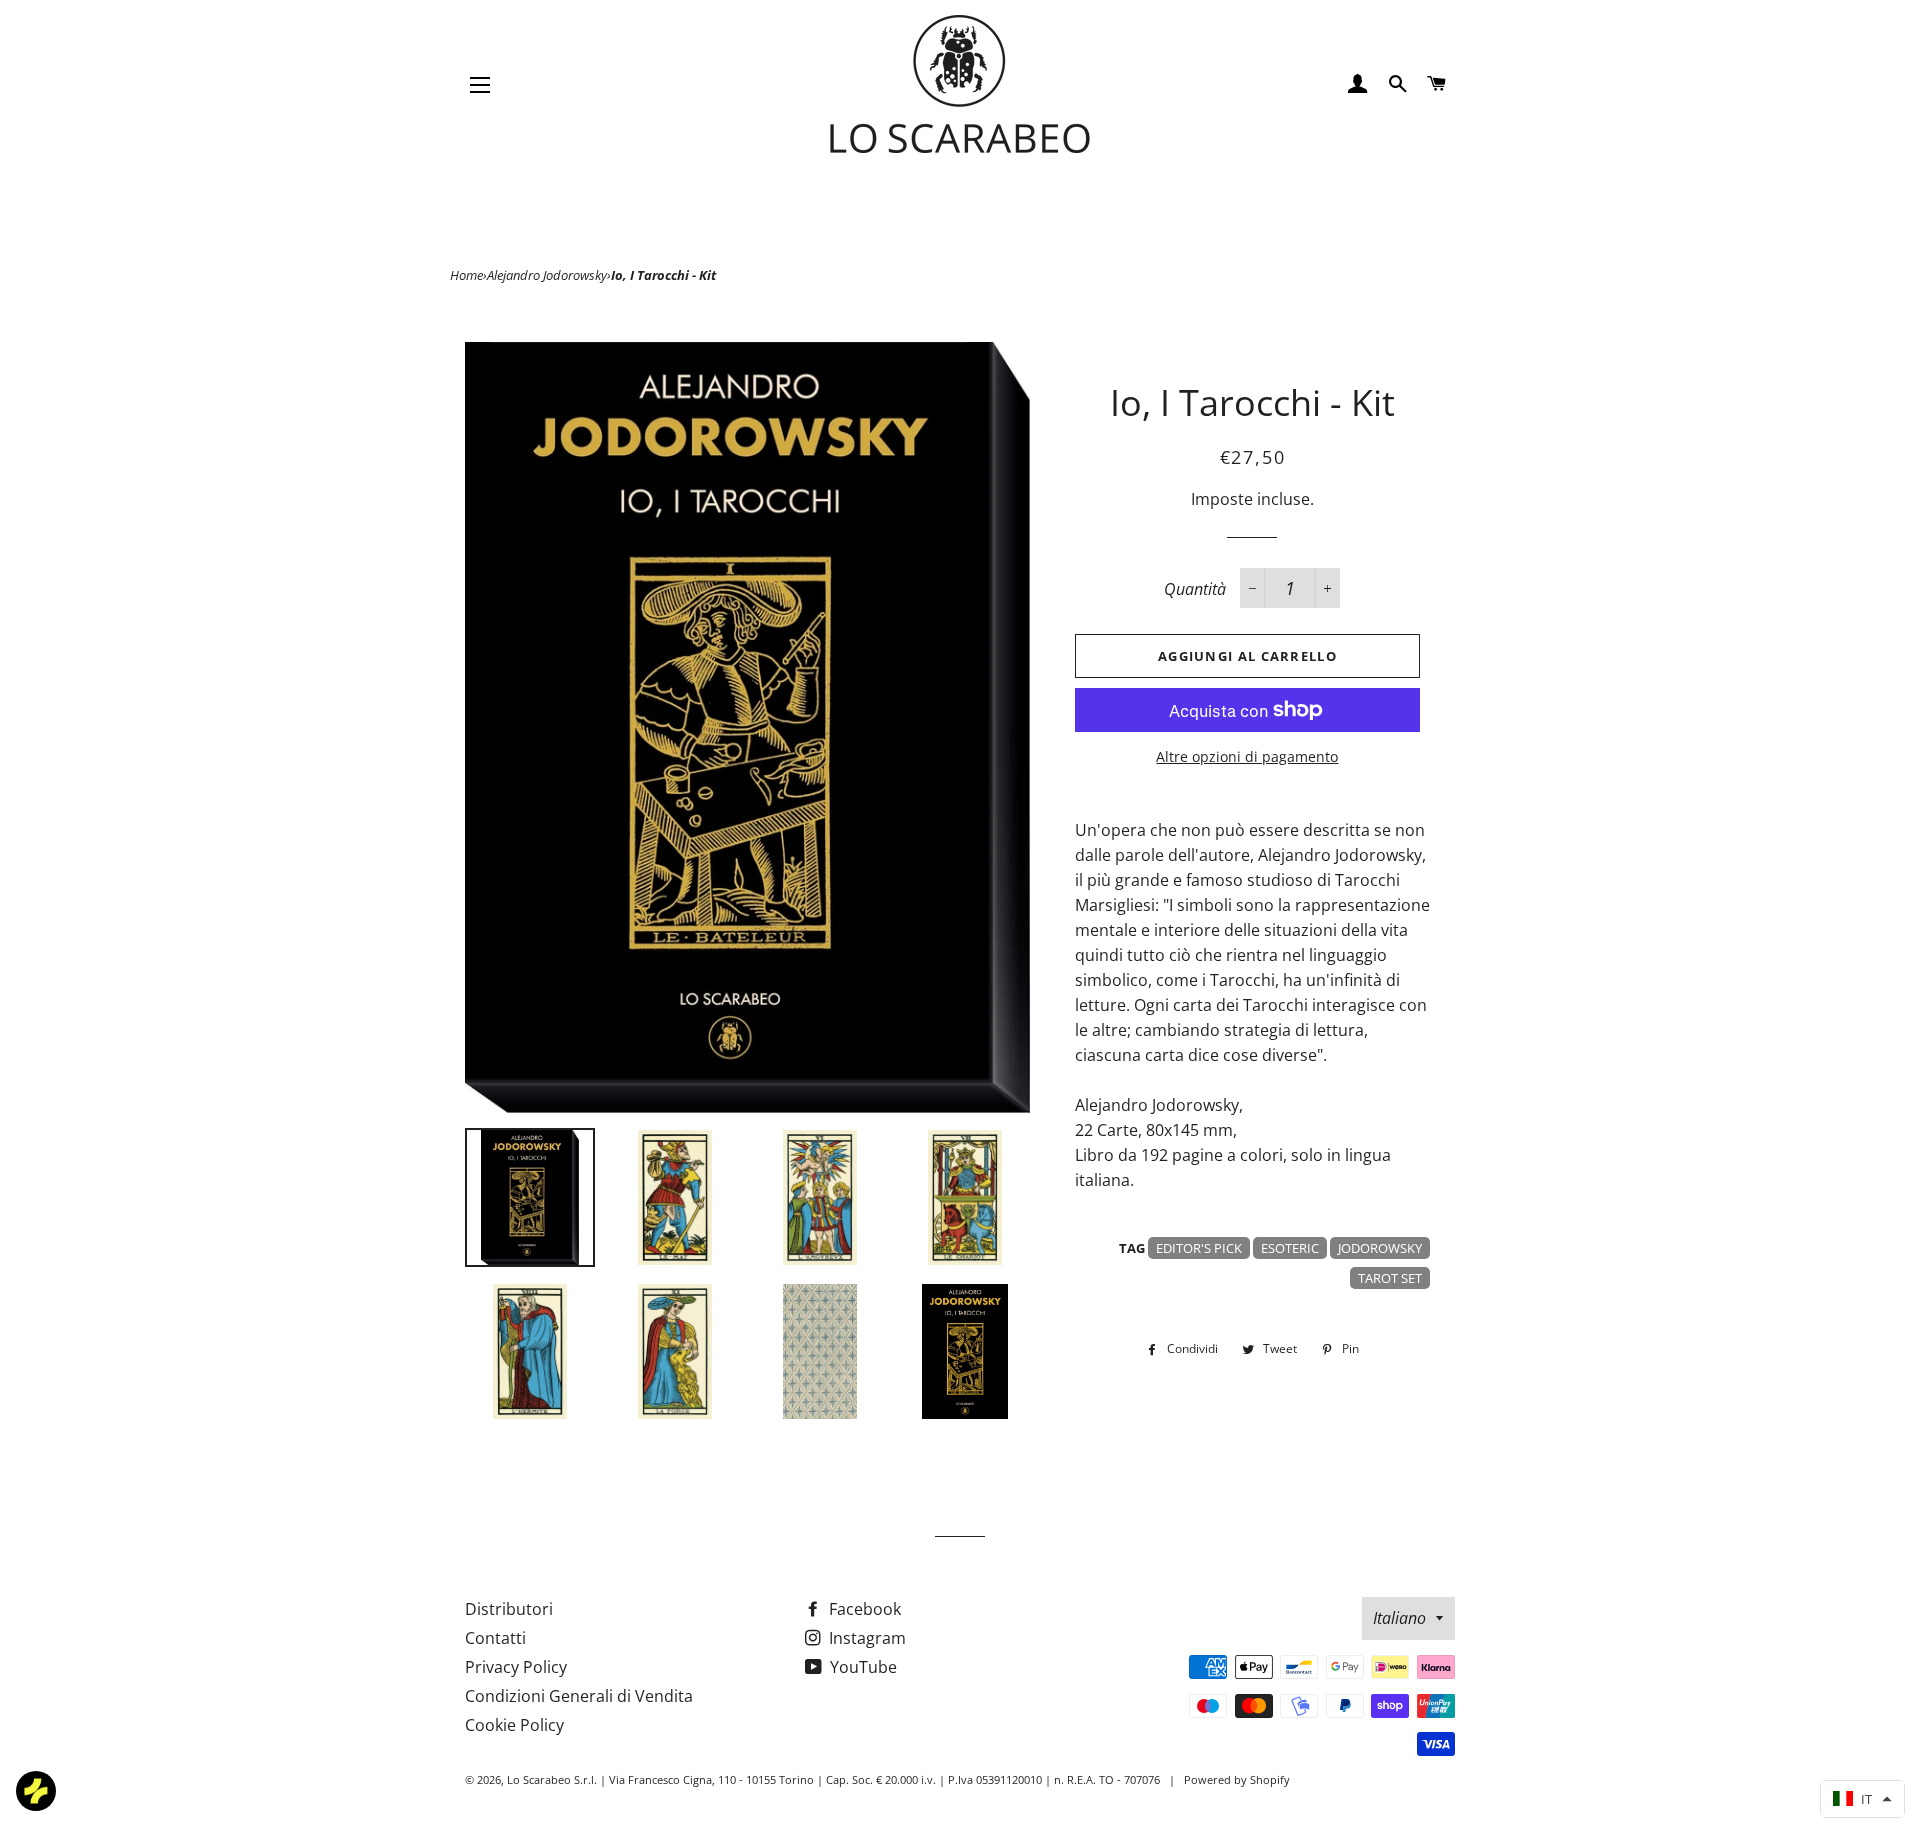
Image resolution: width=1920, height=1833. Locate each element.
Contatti (495, 1638)
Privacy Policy (516, 1667)
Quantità (1195, 589)
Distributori (509, 1609)
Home (466, 275)
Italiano (1399, 1618)
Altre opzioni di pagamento (1247, 756)
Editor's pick (1199, 1248)
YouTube (861, 1667)
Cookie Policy (514, 1725)
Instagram (865, 1638)
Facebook (863, 1609)
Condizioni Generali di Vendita (579, 1696)
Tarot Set (1390, 1278)
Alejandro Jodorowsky (547, 275)
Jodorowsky (1380, 1248)
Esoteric (1290, 1248)
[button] (1862, 1799)
